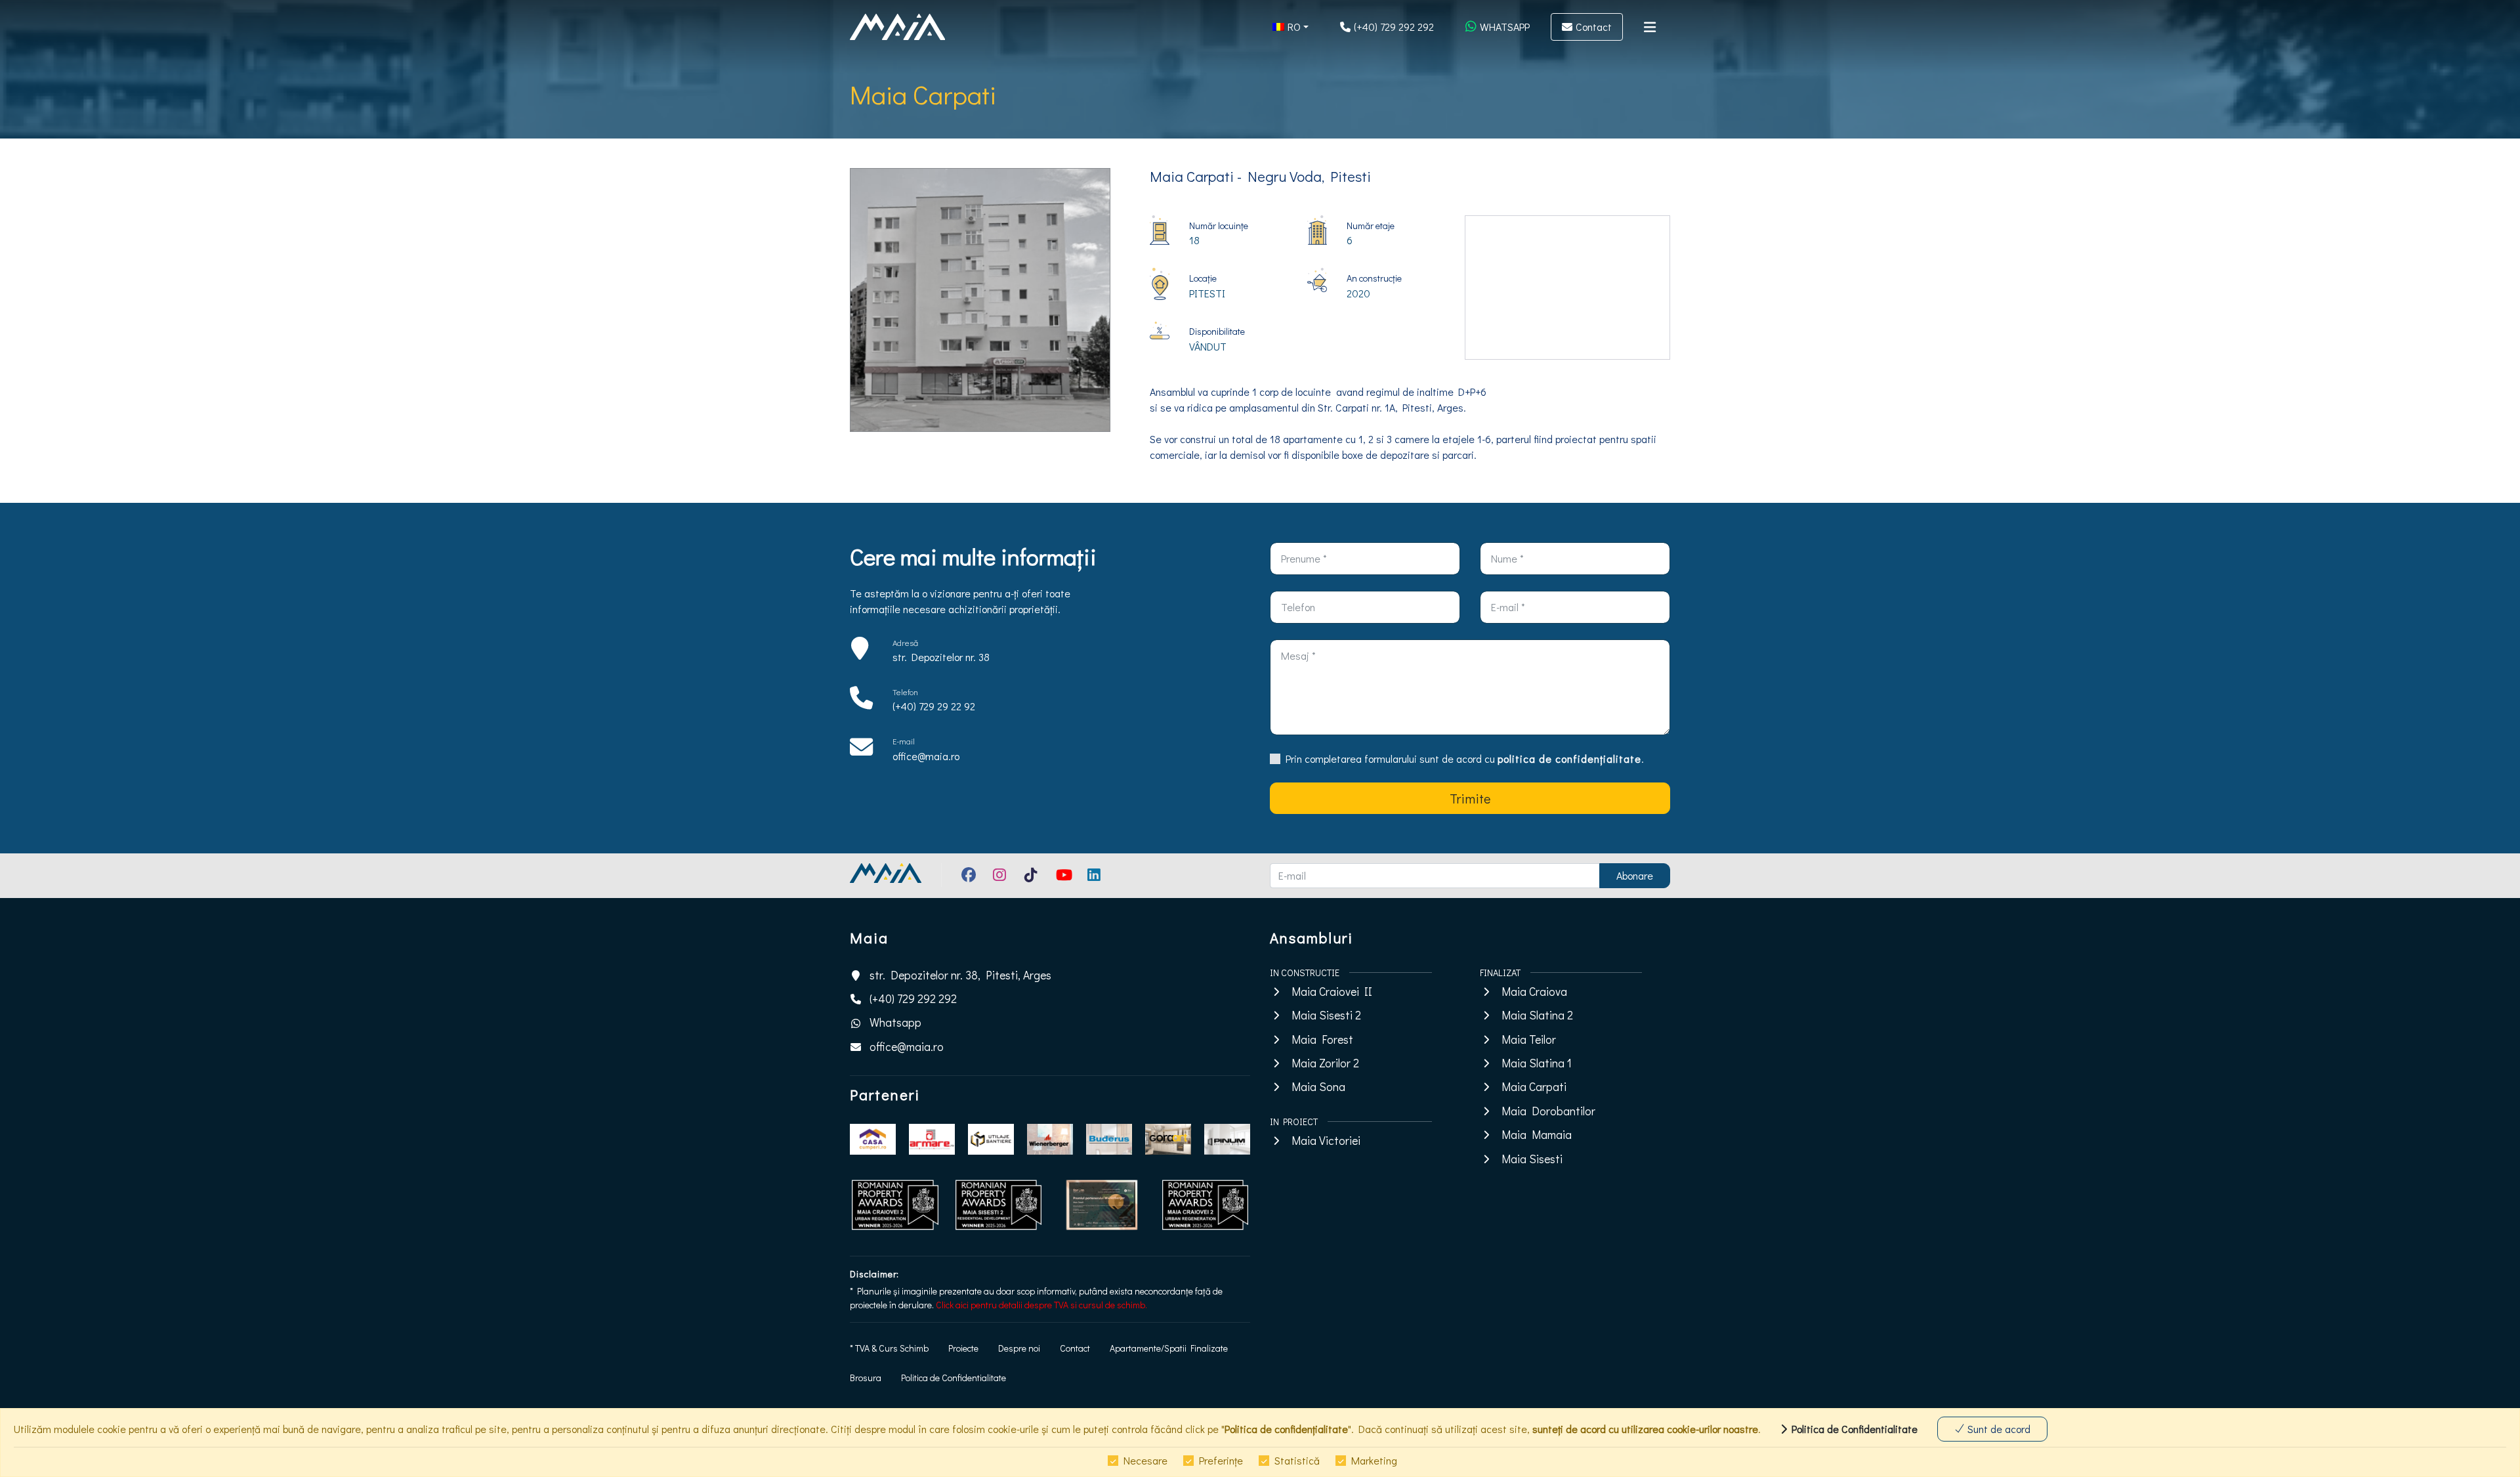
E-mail (904, 741)
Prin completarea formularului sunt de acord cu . (1465, 759)
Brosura (866, 1378)
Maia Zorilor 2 (1325, 1063)
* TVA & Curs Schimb (889, 1348)
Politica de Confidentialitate (954, 1378)
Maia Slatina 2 (1537, 1015)
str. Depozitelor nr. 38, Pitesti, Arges (960, 975)
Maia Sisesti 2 (1326, 1015)
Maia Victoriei (1326, 1141)
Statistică (1297, 1460)
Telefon (905, 692)
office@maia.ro (926, 756)
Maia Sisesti (1532, 1159)
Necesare (1145, 1460)
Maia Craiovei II (1332, 992)
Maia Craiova (1534, 992)
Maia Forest (1322, 1039)
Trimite (1470, 798)
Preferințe (1221, 1460)
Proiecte (963, 1348)
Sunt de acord (1998, 1429)
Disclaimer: (874, 1274)
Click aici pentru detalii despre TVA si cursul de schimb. (1041, 1305)
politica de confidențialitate (1569, 759)
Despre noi (1019, 1348)
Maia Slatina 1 (1537, 1063)
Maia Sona (1318, 1087)
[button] (1291, 27)
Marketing (1374, 1460)
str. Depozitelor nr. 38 (941, 657)
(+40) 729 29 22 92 (934, 706)
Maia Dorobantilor (1548, 1111)
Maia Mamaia (1537, 1135)
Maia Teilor (1529, 1039)
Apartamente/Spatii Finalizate (1169, 1348)
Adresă (905, 643)
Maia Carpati (1534, 1087)
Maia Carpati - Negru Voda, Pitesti (1260, 176)
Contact (1075, 1348)
